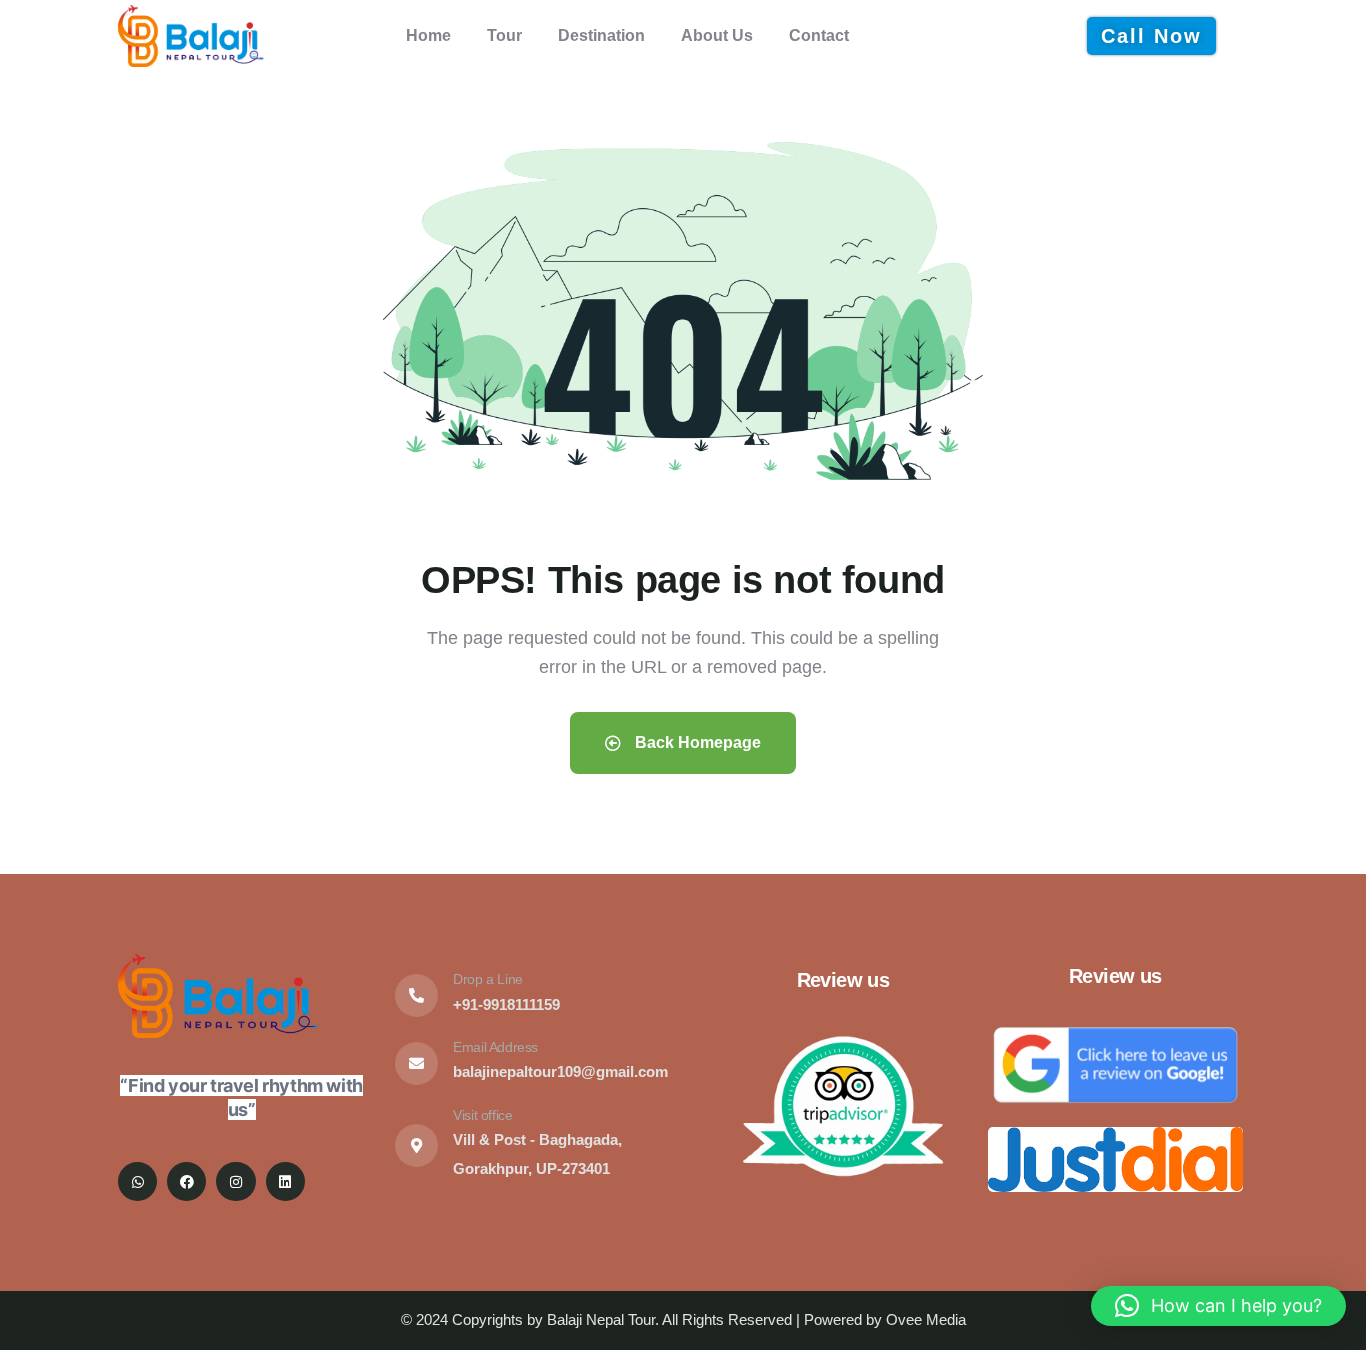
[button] (1218, 1306)
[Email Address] (416, 1063)
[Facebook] (186, 1181)
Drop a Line (488, 979)
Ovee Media (926, 1319)
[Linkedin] (285, 1181)
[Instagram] (235, 1181)
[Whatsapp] (137, 1181)
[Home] (191, 35)
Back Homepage (696, 742)
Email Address (495, 1047)
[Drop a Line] (416, 995)
